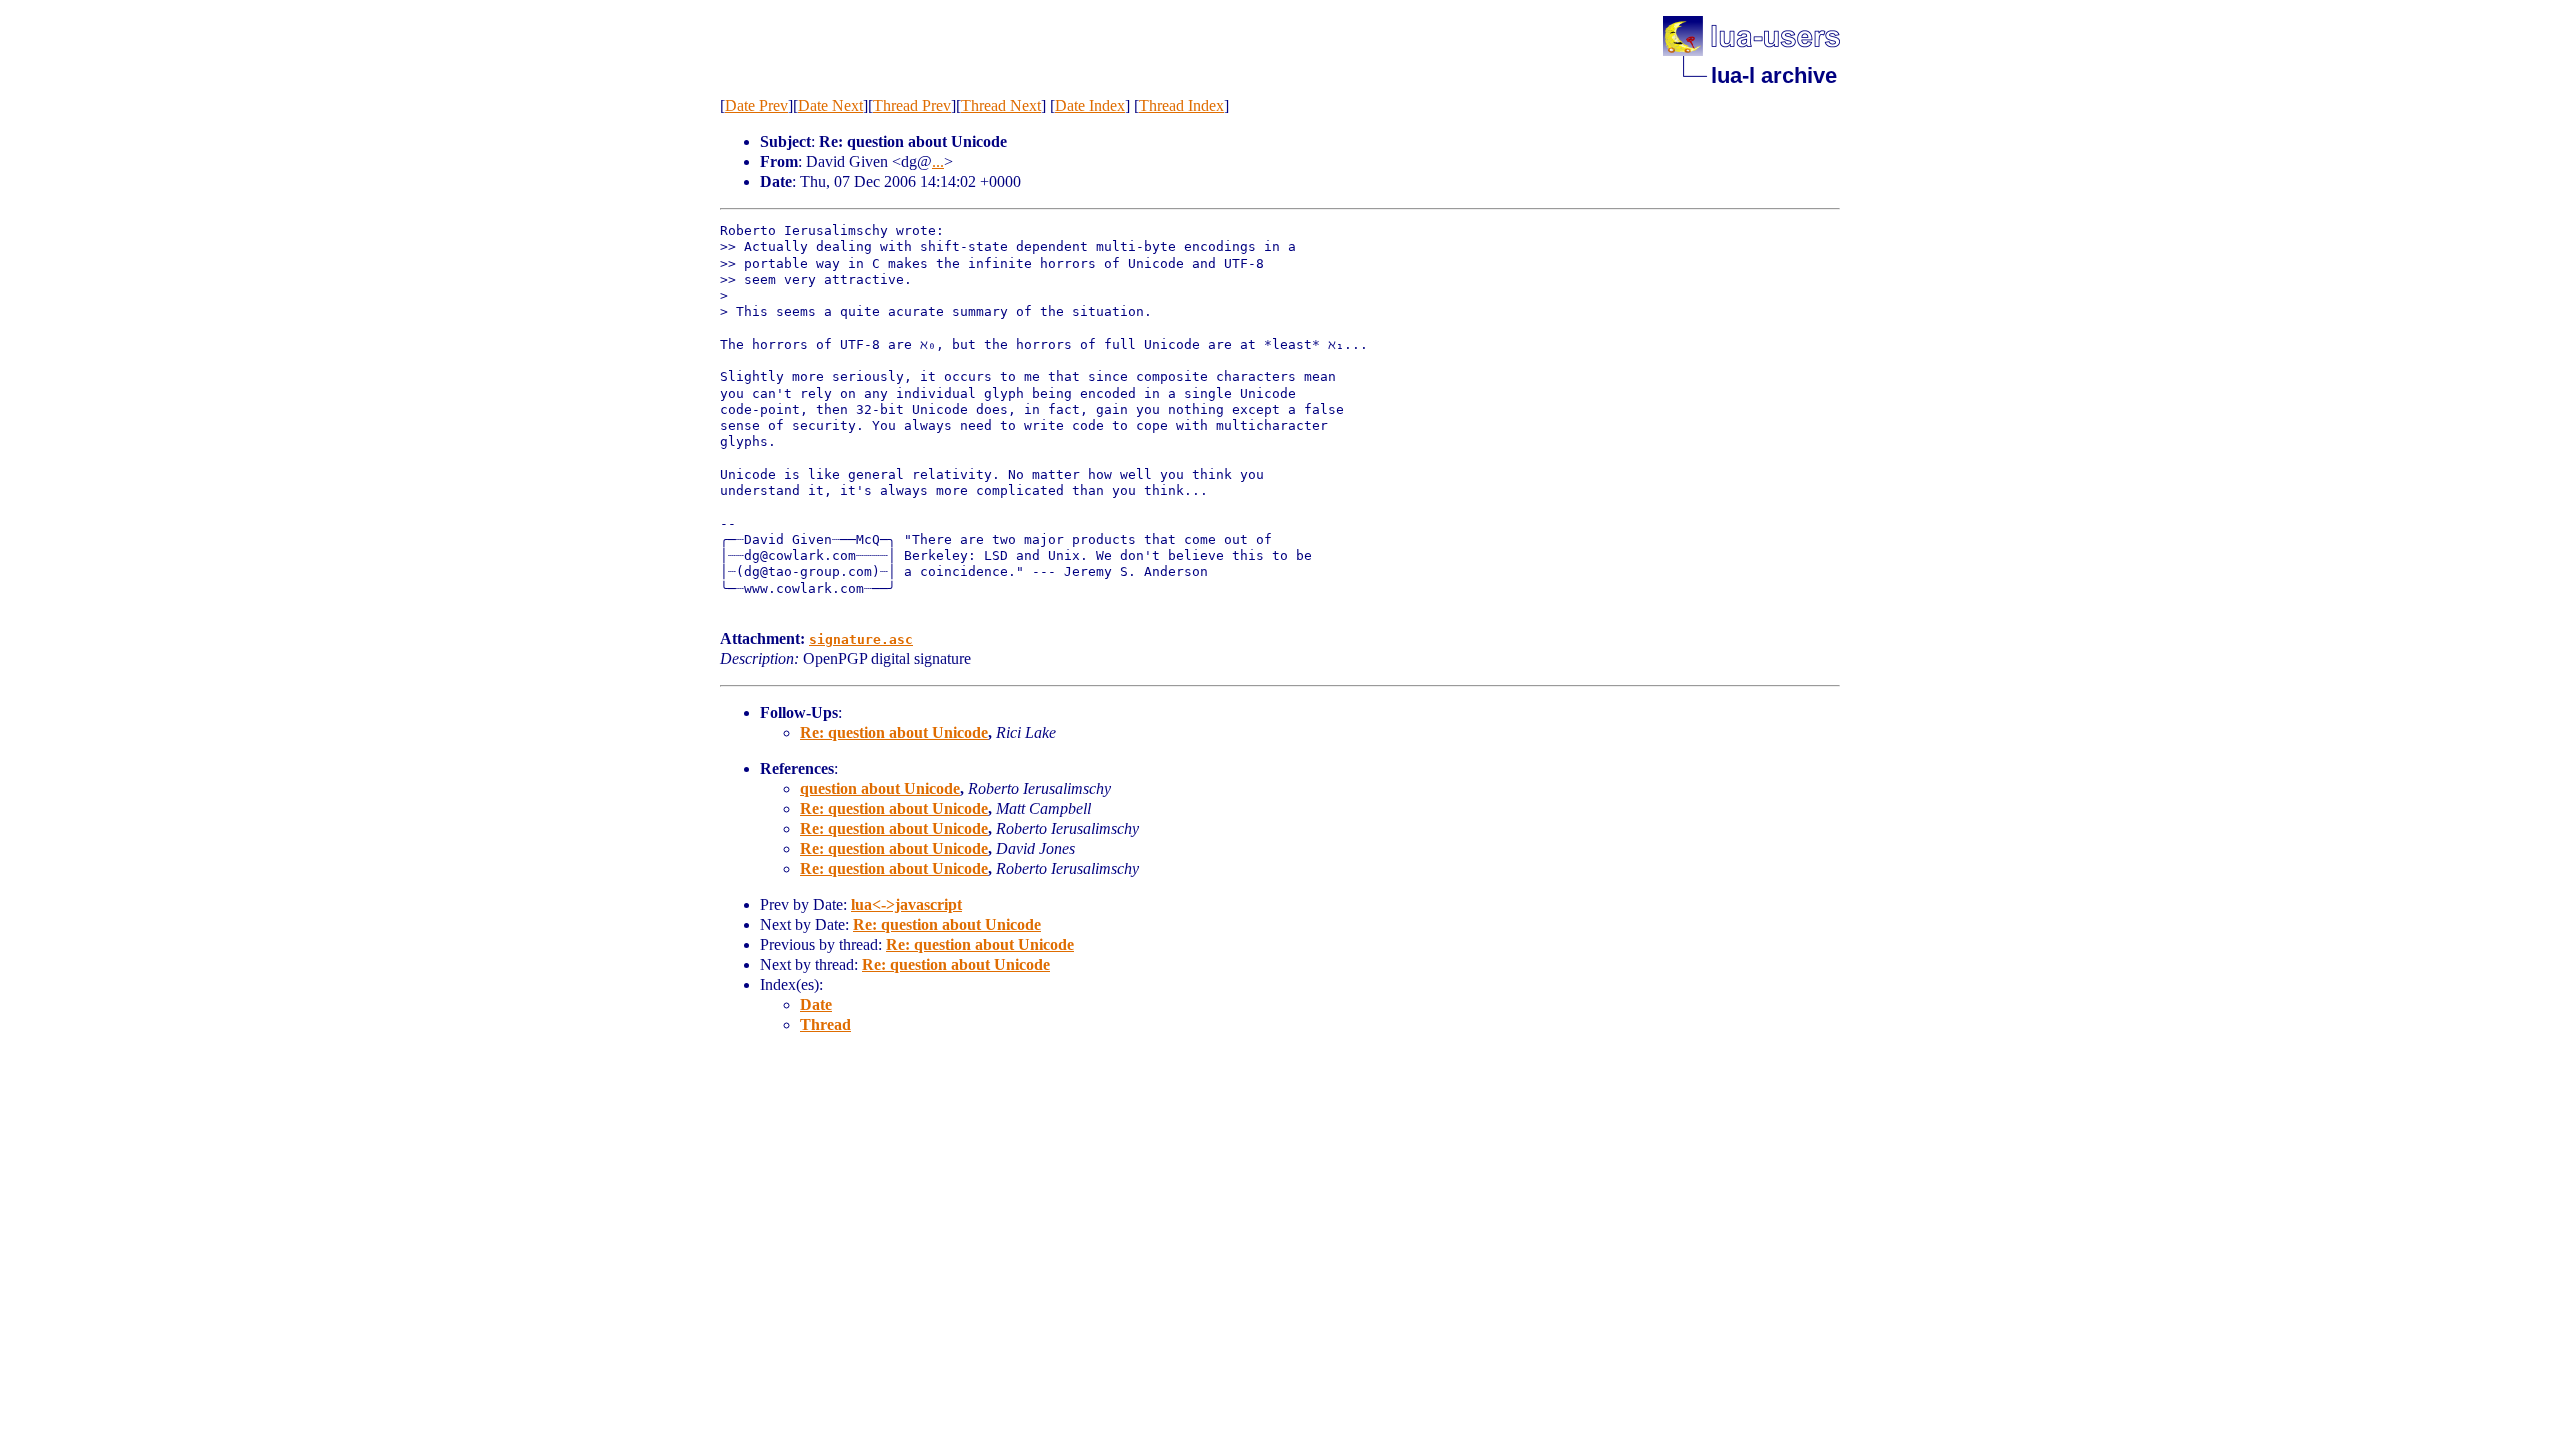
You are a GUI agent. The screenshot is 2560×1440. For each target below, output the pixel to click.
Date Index (1090, 105)
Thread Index (1181, 105)
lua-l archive (1774, 75)
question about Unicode (880, 788)
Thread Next (1001, 105)
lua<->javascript (906, 904)
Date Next (830, 105)
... (938, 161)
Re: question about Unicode (894, 732)
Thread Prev (912, 105)
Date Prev (756, 105)
